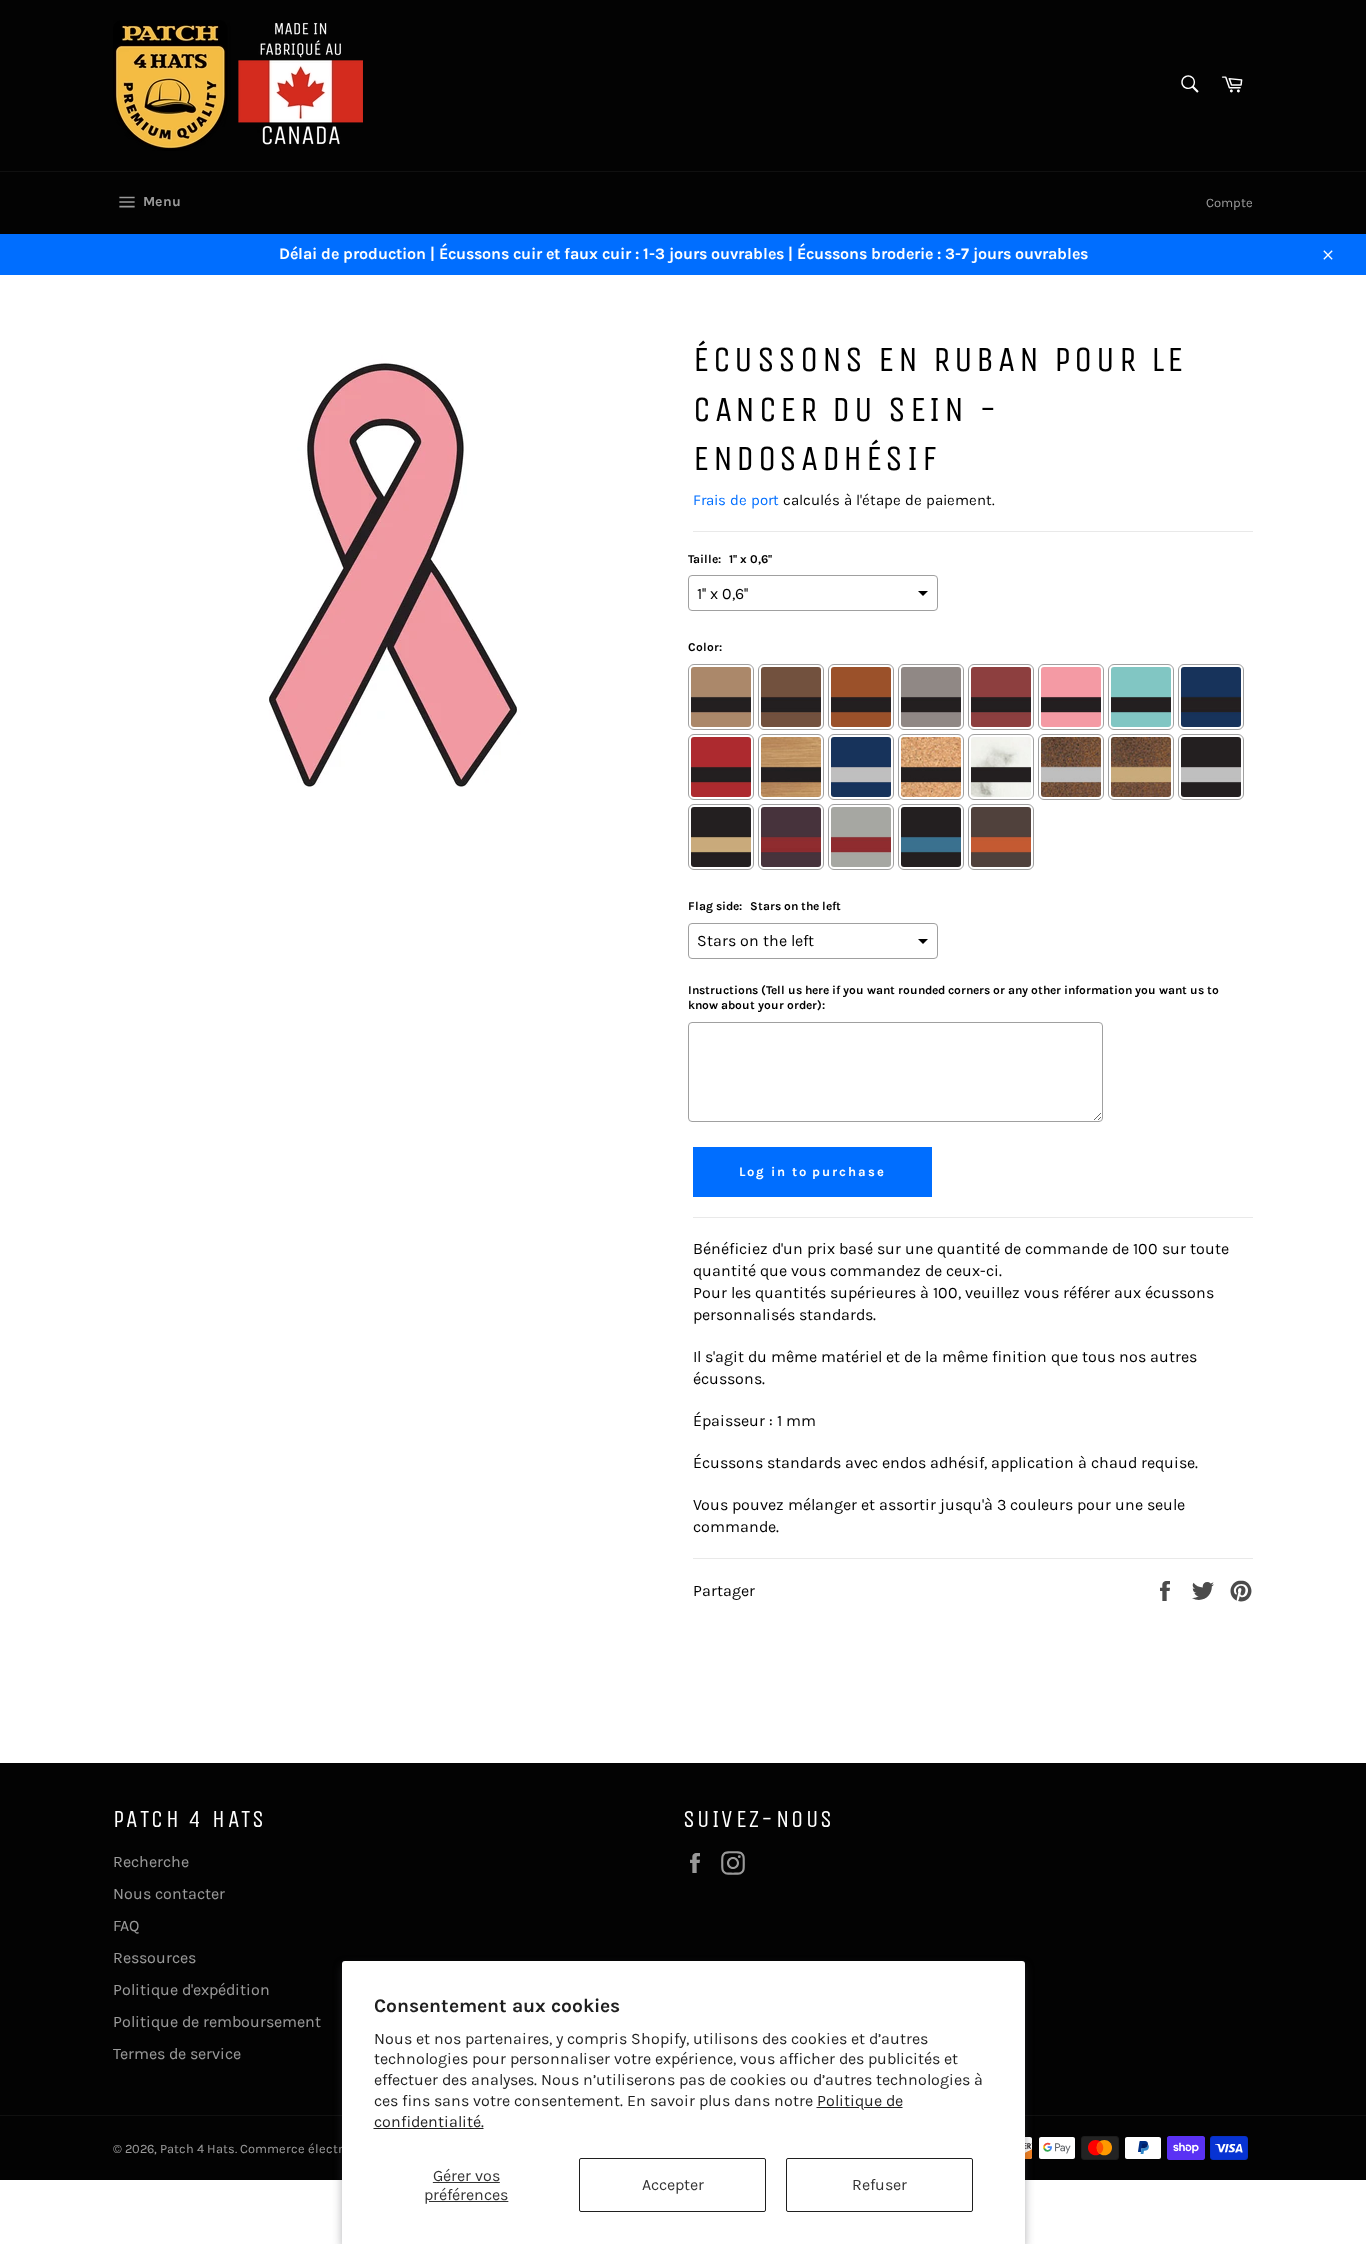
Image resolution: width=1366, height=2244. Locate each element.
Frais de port (736, 500)
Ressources (154, 1957)
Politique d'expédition (191, 1989)
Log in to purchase (812, 1171)
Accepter (673, 2184)
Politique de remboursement (217, 2021)
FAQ (126, 1925)
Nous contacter (169, 1893)
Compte (1229, 202)
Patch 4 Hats (197, 2148)
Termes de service (177, 2053)
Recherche (151, 1861)
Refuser (879, 2184)
